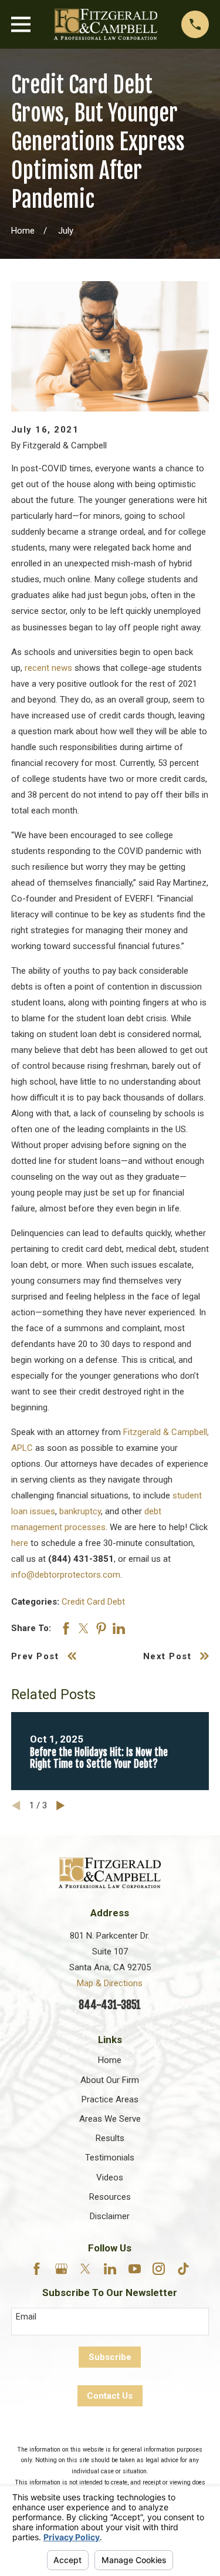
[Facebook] (37, 2269)
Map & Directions (110, 1983)
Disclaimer (110, 2216)
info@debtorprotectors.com (66, 1575)
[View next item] (61, 1806)
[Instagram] (159, 2269)
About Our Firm (110, 2080)
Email (26, 2317)
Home (110, 2060)
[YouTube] (135, 2269)
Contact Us (110, 2396)
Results (110, 2138)
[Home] (106, 24)
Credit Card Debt (93, 1602)
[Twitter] (85, 2269)
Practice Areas (110, 2099)
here (20, 1543)
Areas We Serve (110, 2119)
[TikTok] (183, 2269)
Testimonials (110, 2158)
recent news (48, 668)
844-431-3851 (110, 2005)
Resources (110, 2197)
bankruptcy (80, 1511)
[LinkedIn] (110, 2269)
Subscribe (110, 2357)
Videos (110, 2177)
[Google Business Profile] (61, 2269)
